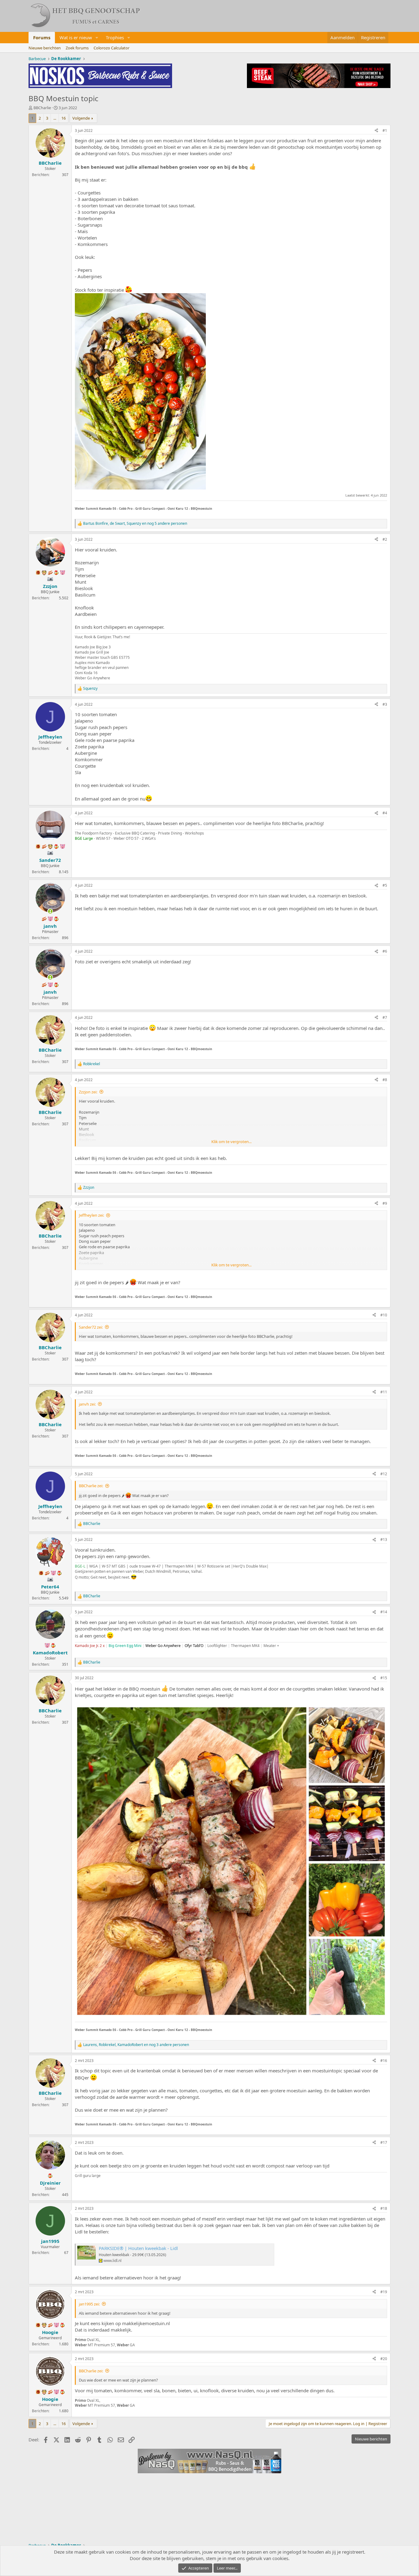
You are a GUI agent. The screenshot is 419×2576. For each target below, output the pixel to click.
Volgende (81, 118)
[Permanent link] (216, 508)
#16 (384, 2061)
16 (63, 118)
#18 (384, 2208)
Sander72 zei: (91, 1327)
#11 (384, 1392)
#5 (385, 885)
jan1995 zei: (89, 2304)
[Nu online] (50, 911)
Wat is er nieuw (76, 37)
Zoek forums (77, 48)
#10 (384, 1315)
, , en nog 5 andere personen (135, 524)
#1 (385, 131)
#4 (385, 813)
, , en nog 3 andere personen (136, 2045)
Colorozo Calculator (111, 48)
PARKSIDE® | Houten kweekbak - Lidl (138, 2248)
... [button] (55, 118)
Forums (42, 37)
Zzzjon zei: (88, 1092)
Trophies (115, 37)
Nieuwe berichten (45, 48)
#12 (384, 1474)
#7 (385, 1017)
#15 (384, 1678)
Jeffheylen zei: (91, 1215)
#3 (385, 704)
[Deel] (376, 131)
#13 (384, 1539)
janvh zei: (87, 1404)
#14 (384, 1612)
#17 (384, 2142)
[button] (97, 38)
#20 (384, 2359)
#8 (385, 1080)
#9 (385, 1203)
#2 (385, 539)
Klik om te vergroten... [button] (231, 1142)
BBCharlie (42, 108)
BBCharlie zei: (91, 1486)
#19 (384, 2292)
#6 (385, 951)
